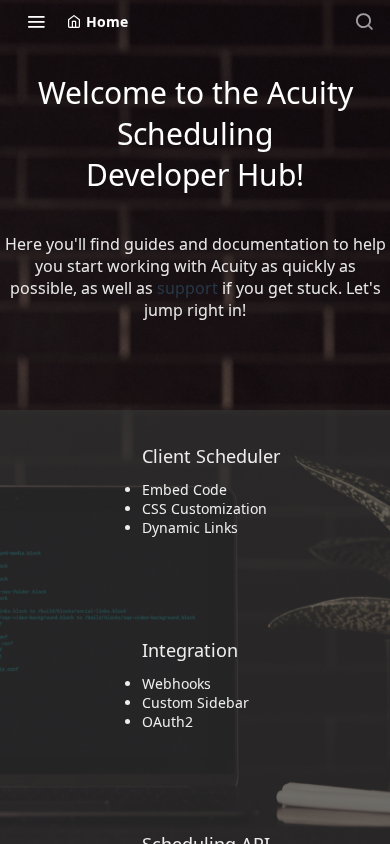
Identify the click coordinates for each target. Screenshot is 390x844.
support (187, 288)
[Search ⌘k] (364, 21)
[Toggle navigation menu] (36, 21)
